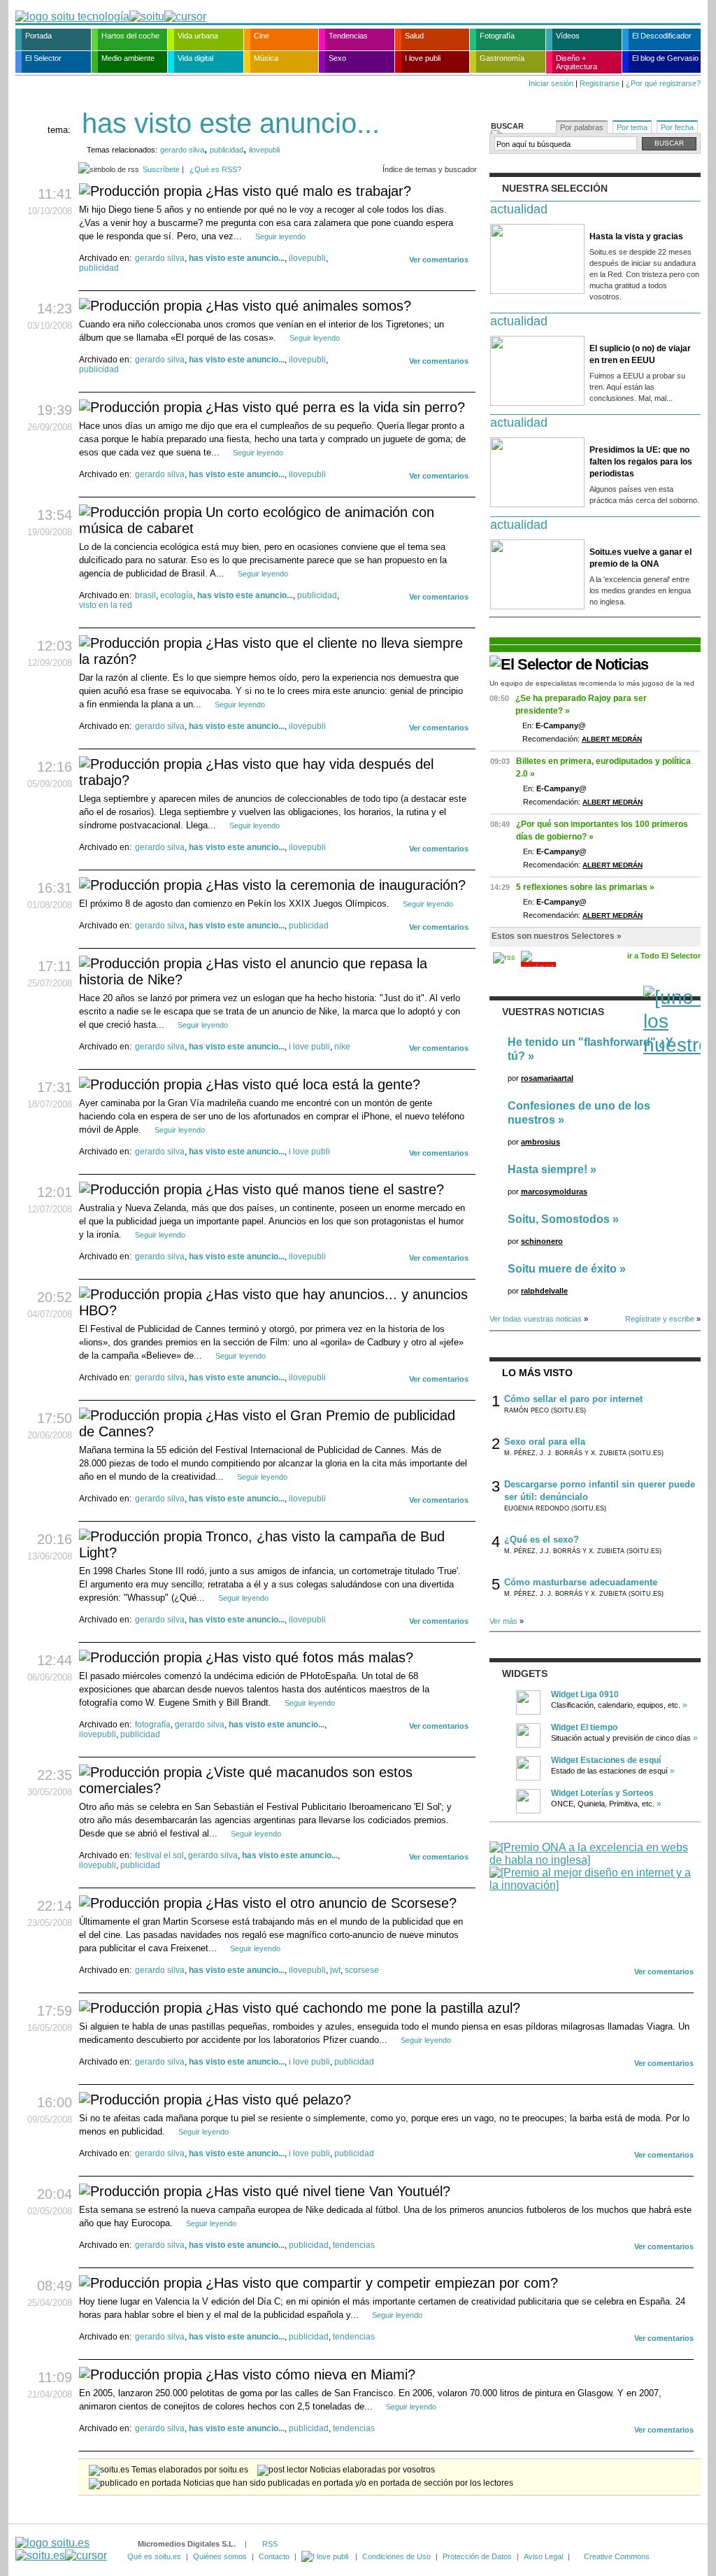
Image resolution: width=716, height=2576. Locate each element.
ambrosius (540, 1142)
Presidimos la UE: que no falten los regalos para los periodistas (641, 462)
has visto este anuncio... (237, 258)
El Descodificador (662, 36)
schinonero (542, 1241)
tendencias (354, 2245)
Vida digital (195, 58)
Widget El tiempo (584, 1727)
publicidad (227, 150)
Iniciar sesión (551, 83)
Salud (414, 36)
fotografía (153, 1725)
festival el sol (159, 1855)
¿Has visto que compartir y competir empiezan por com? (382, 2283)
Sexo (337, 58)
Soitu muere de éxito (562, 1269)
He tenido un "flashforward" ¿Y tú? (590, 1049)
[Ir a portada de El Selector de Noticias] (569, 664)
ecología (177, 595)
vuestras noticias (553, 1012)
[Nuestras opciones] (326, 2556)
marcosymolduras (554, 1191)
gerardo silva (182, 150)
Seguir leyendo (280, 236)
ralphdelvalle (544, 1291)
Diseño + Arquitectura (577, 62)
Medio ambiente (128, 58)
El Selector (43, 58)
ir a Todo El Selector (664, 956)
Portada (38, 36)
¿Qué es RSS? (215, 169)
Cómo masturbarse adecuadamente (581, 1582)
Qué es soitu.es (154, 2556)
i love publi (309, 1047)
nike (342, 1047)
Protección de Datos (477, 2556)
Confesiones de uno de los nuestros (579, 1113)
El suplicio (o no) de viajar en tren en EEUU (640, 354)
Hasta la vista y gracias (636, 236)
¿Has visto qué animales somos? (308, 306)
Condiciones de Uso (396, 2556)
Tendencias (348, 36)
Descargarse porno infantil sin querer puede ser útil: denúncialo (600, 1491)
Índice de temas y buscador (430, 169)
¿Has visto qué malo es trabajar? (308, 191)
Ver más (503, 1621)
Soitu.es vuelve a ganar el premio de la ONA (640, 558)
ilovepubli (264, 150)
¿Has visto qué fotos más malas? (309, 1657)
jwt (335, 1970)
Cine (262, 36)
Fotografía (497, 36)
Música (266, 58)
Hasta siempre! (547, 1169)
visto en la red (106, 605)
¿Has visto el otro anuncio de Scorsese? (331, 1903)
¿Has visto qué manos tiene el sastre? (325, 1189)
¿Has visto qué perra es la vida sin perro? (335, 407)
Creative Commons (617, 2556)
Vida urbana (198, 36)
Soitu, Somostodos (559, 1219)
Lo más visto (537, 1373)
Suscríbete (161, 169)
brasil (145, 595)
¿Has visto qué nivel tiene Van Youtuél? (328, 2191)
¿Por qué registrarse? (663, 83)
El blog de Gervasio (665, 58)
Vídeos (568, 36)
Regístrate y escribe (660, 1319)
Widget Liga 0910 (585, 1694)
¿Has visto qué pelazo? (278, 2100)
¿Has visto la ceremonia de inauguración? (336, 885)
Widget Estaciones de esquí (606, 1760)
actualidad (519, 209)
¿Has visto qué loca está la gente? (313, 1084)
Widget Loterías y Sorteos (602, 1793)
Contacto (274, 2556)
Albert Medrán (612, 739)
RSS (270, 2544)
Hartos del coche (130, 36)
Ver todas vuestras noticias (536, 1319)
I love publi (423, 58)
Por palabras (582, 127)
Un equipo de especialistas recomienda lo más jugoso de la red (592, 683)
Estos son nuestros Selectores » (557, 936)
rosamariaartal (547, 1078)
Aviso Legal (543, 2556)
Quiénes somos (220, 2556)
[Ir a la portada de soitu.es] (61, 2549)
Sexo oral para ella (545, 1442)
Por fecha (677, 127)
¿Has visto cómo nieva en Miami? (310, 2375)
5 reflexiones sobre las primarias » (585, 887)
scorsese (362, 1970)
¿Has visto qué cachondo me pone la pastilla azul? (363, 2008)
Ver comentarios (439, 260)
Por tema (632, 127)
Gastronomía (502, 58)
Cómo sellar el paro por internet (573, 1399)
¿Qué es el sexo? (542, 1540)
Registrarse (600, 83)
